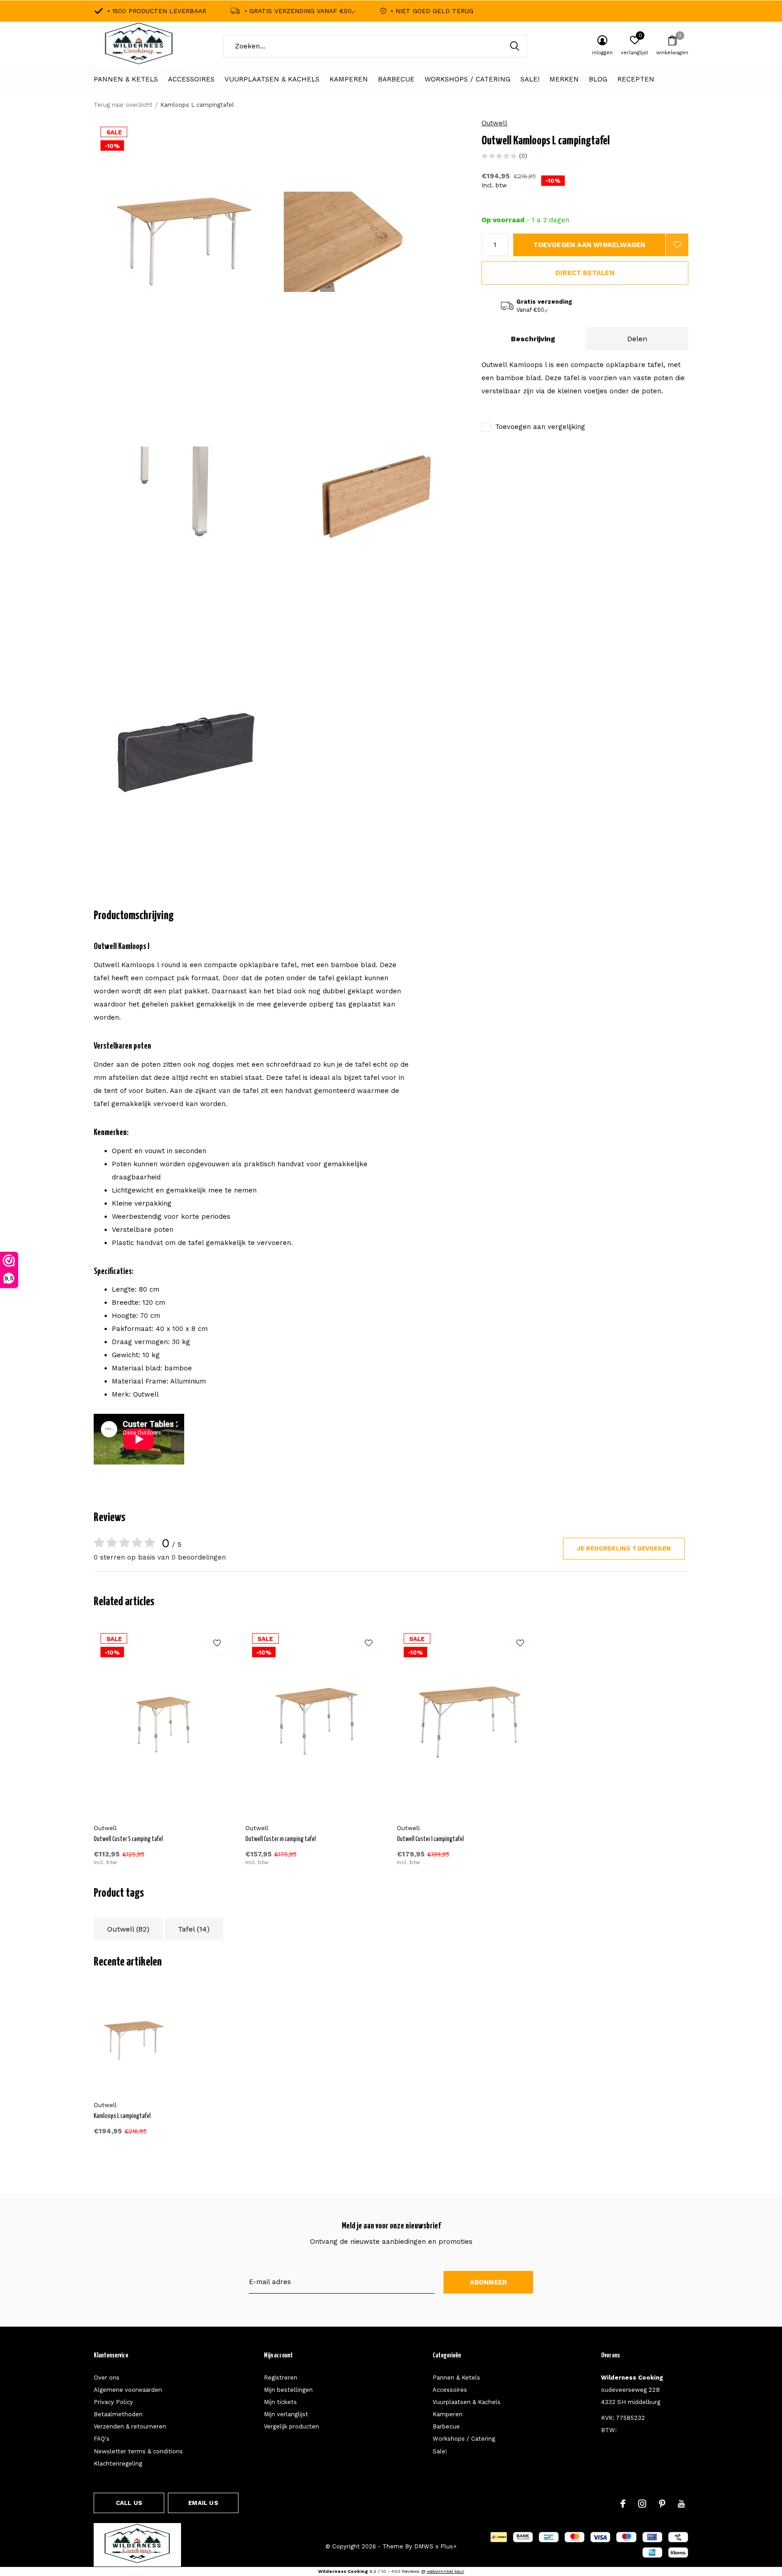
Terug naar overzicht (123, 105)
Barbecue (396, 79)
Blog (598, 79)
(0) (523, 156)
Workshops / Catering (467, 79)
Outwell (494, 123)
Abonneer (489, 2282)
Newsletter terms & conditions (138, 2451)
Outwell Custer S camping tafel (128, 1839)
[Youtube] (681, 2504)
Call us (129, 2503)
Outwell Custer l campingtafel (430, 1839)
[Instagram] (642, 2504)
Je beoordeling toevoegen (624, 1548)
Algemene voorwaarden (128, 2390)
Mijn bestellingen (288, 2390)
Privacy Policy (113, 2402)
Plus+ (448, 2546)
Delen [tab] (637, 339)
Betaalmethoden (118, 2414)
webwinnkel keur (446, 2571)
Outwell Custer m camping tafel (281, 1839)
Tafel (194, 1929)
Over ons (107, 2378)
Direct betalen (585, 273)
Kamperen (349, 79)
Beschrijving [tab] (533, 339)
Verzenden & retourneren (130, 2426)
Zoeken (515, 46)
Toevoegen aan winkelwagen (589, 245)
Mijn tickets (280, 2402)
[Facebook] (623, 2504)
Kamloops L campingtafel (122, 2116)
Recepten (636, 79)
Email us (203, 2503)
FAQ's (102, 2439)
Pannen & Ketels (126, 79)
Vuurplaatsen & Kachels (272, 79)
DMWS (424, 2546)
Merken (564, 79)
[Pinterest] (662, 2504)
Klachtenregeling (118, 2464)
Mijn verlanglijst (286, 2414)
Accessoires (191, 79)
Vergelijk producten (291, 2426)
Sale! (530, 79)
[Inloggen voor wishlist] (677, 245)
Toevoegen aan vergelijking (540, 427)
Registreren (281, 2378)
